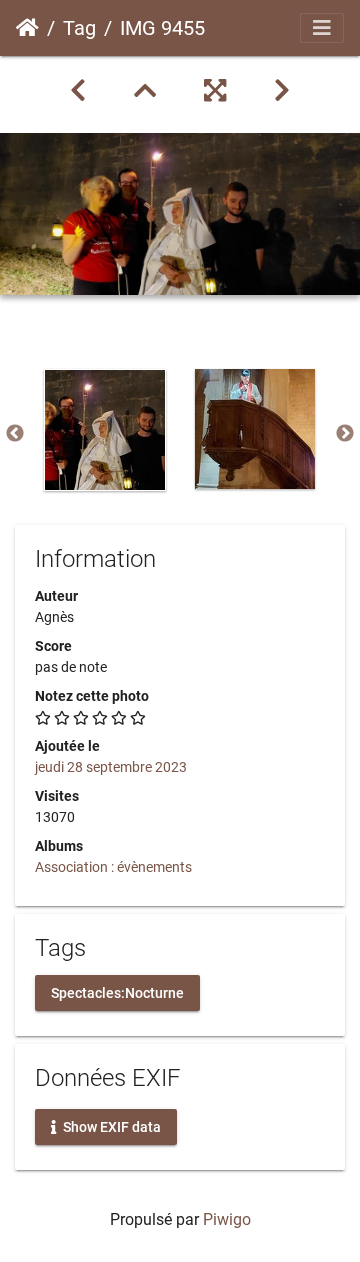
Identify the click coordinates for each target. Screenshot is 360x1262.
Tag (79, 28)
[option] (105, 430)
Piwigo (227, 1219)
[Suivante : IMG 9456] (282, 91)
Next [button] (345, 434)
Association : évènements (113, 867)
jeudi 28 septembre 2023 (111, 767)
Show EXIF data (110, 1126)
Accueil (27, 28)
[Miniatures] (145, 91)
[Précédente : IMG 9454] (78, 91)
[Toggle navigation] (322, 28)
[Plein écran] (215, 91)
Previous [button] (15, 434)
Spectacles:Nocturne (117, 992)
